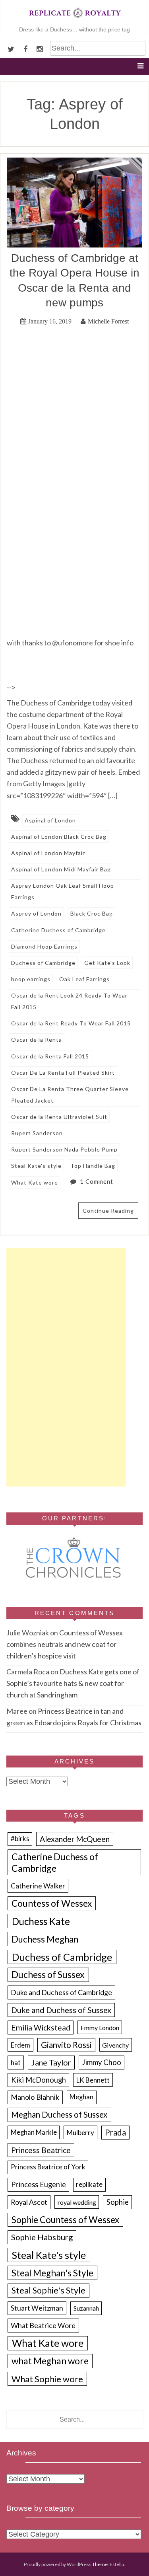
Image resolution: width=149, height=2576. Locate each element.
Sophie (118, 2202)
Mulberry (80, 2133)
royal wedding (77, 2202)
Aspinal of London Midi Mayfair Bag (61, 869)
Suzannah (86, 2308)
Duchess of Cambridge (43, 963)
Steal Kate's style (36, 1166)
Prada (115, 2132)
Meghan (81, 2097)
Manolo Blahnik (35, 2097)
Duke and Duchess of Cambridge (61, 1992)
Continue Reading (108, 1211)
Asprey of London (36, 913)
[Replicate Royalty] (75, 20)
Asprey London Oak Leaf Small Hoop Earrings (63, 891)
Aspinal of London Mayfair (48, 853)
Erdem (20, 2045)
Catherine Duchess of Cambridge (58, 930)
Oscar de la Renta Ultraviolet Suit (59, 1117)
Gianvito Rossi (66, 2045)
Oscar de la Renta (37, 1040)
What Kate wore (35, 1182)
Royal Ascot (29, 2202)
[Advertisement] (66, 1367)
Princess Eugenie (39, 2184)
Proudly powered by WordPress (58, 2564)
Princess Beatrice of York (48, 2167)
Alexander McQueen (75, 1839)
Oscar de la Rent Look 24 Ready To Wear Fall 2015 (69, 1001)
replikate (89, 2184)
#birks (20, 1839)
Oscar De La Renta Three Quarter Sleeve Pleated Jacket (70, 1095)
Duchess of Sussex (48, 1974)
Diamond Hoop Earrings (44, 946)
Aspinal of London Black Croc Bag (59, 837)
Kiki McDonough (39, 2080)
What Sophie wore (47, 2379)
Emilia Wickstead (41, 2027)
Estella (117, 2564)
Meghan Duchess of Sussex (59, 2114)
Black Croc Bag (92, 913)
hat (16, 2063)
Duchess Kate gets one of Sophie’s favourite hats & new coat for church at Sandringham (73, 1683)
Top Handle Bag (93, 1166)
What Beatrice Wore (43, 2325)
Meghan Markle (34, 2132)
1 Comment (97, 1181)
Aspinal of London (50, 820)
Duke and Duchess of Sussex (61, 2010)
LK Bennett (93, 2080)
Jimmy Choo (102, 2062)
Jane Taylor (51, 2063)
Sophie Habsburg (42, 2237)
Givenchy (115, 2045)
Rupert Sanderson (37, 1133)
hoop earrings (31, 979)
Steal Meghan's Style (52, 2273)
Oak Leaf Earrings (84, 979)
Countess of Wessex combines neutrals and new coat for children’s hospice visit (65, 1644)
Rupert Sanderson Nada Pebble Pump (64, 1149)
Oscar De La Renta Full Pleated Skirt (63, 1073)
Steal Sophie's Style (48, 2290)
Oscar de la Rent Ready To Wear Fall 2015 (71, 1023)
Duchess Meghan (45, 1939)
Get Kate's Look (107, 963)
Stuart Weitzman (37, 2308)
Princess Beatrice (41, 2150)
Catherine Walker (38, 1886)
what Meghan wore (50, 2361)
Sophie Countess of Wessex (65, 2220)
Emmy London (100, 2027)
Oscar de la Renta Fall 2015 (50, 1056)
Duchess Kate (41, 1921)
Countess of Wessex (52, 1903)
